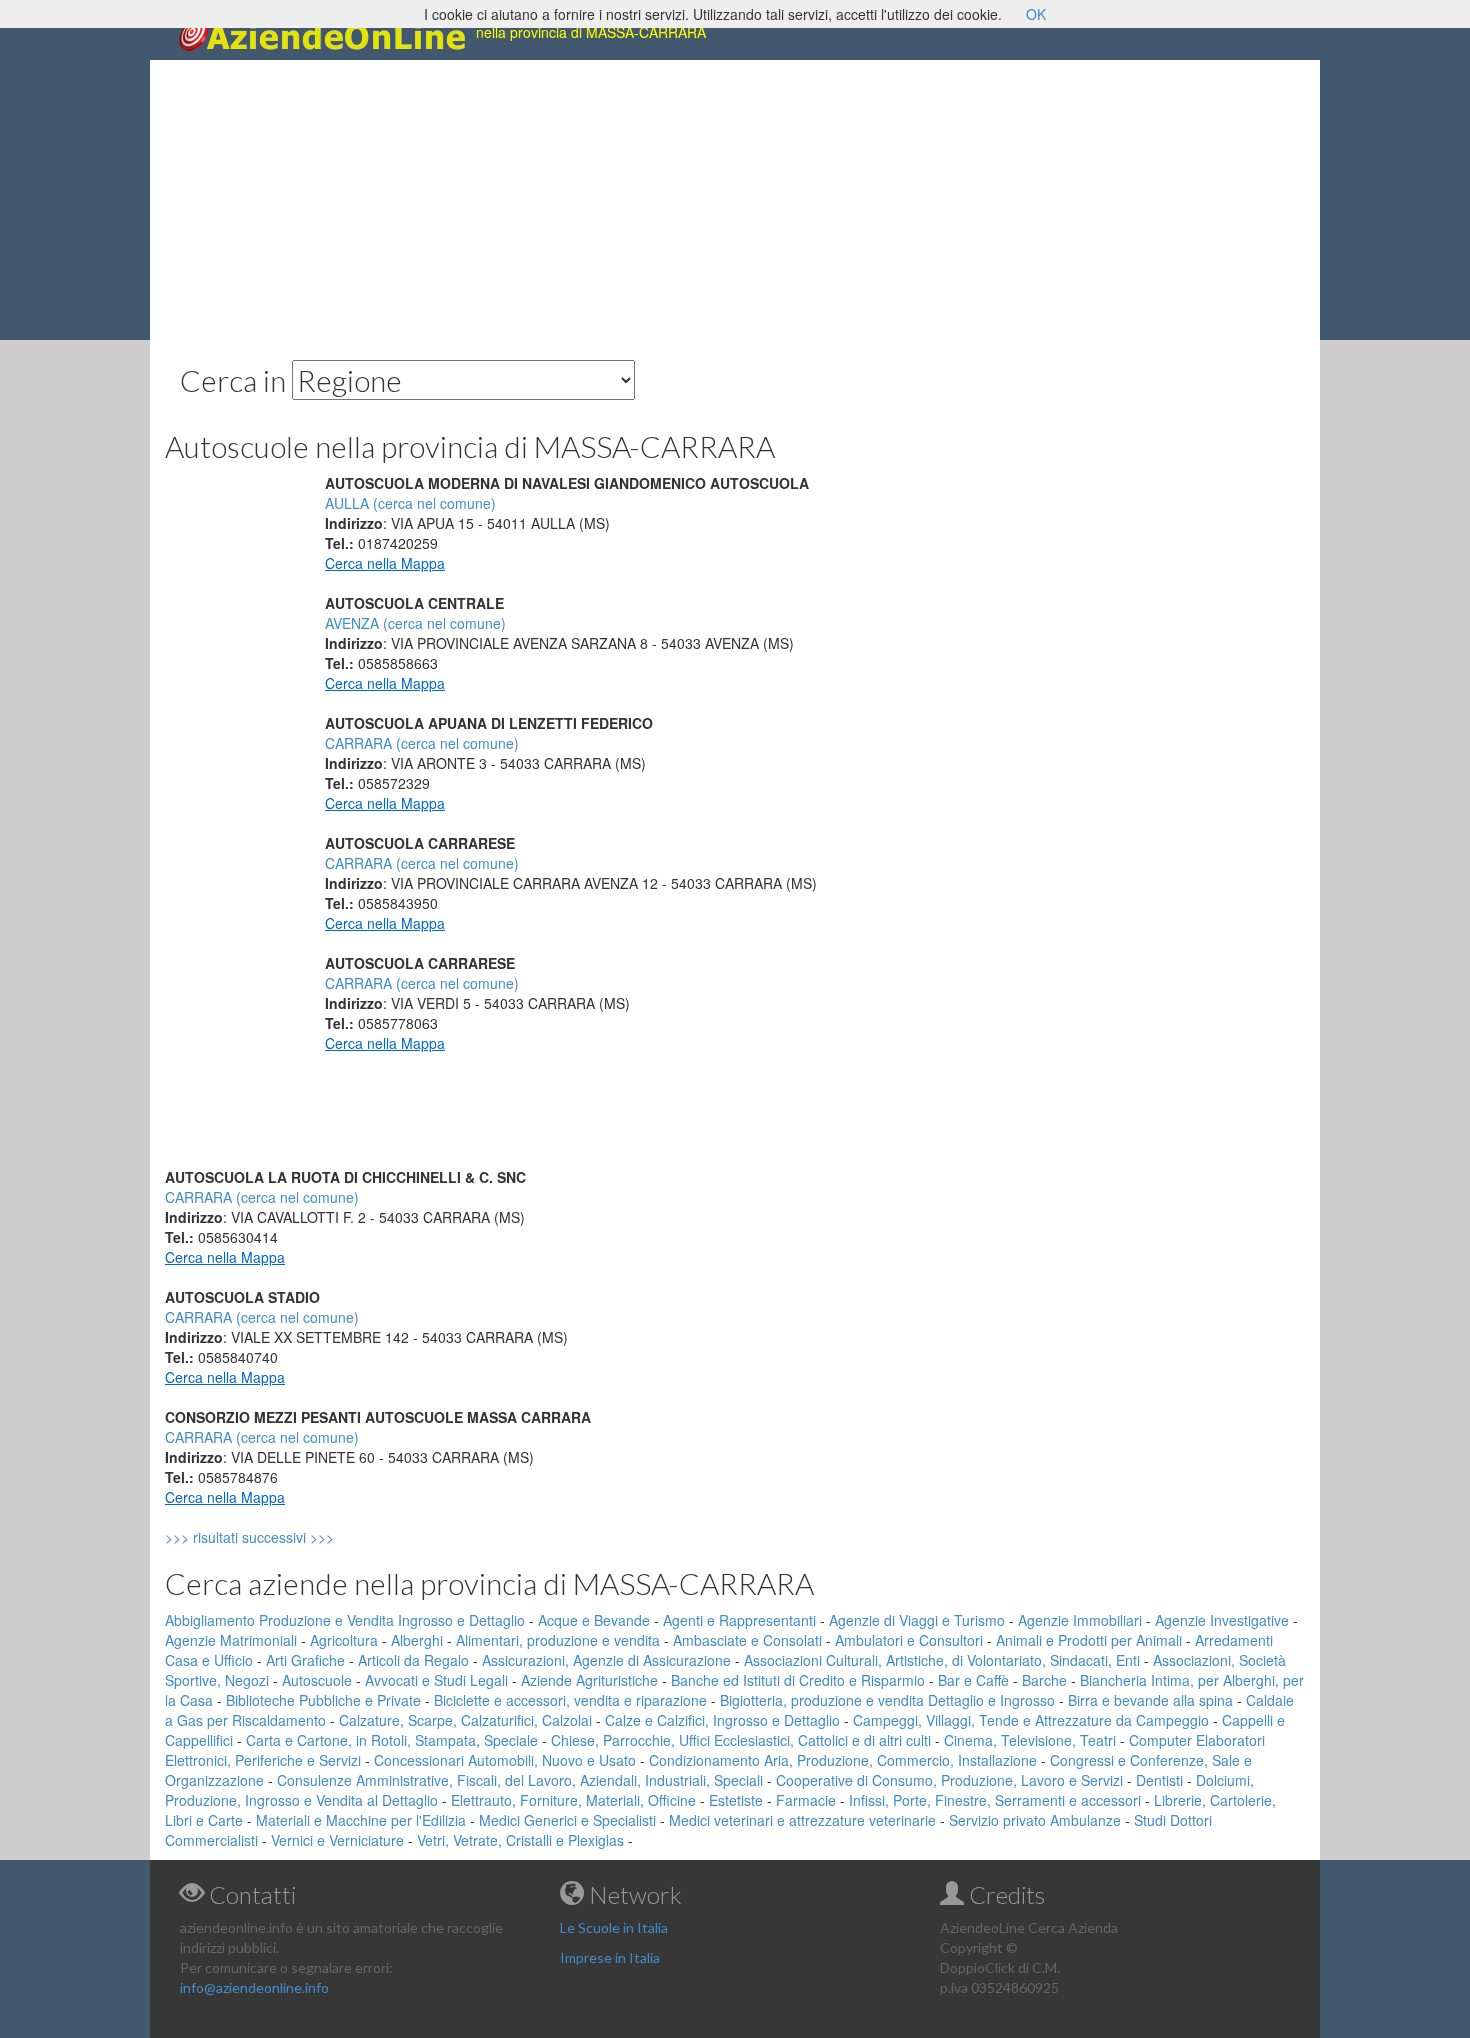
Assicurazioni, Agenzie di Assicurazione (606, 1660)
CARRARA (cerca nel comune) (422, 743)
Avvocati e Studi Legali (436, 1680)
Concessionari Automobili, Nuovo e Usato (505, 1760)
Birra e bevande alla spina (1150, 1700)
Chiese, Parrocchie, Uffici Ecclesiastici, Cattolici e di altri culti (741, 1740)
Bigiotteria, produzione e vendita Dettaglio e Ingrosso (887, 1700)
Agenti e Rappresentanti (739, 1620)
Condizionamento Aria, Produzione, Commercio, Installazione (843, 1760)
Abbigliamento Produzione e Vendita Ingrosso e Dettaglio (345, 1620)
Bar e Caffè (973, 1680)
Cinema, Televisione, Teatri (1030, 1740)
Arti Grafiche (305, 1660)
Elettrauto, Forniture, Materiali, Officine (573, 1800)
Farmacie (806, 1800)
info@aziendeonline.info (254, 1987)
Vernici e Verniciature (337, 1840)
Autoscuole (317, 1680)
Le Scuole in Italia (614, 1927)
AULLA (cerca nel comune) (410, 503)
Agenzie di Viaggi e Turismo (917, 1620)
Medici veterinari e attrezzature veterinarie (802, 1820)
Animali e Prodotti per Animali (1089, 1640)
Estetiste (736, 1800)
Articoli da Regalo (413, 1660)
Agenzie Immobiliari (1080, 1620)
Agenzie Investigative (1222, 1620)
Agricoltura (344, 1640)
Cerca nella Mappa (385, 563)
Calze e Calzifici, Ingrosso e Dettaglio (722, 1720)
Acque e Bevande (594, 1620)
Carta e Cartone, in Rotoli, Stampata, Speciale (392, 1740)
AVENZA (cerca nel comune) (415, 623)
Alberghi (417, 1640)
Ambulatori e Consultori (909, 1640)
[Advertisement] (735, 200)
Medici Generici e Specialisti (567, 1820)
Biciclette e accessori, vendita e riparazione (570, 1700)
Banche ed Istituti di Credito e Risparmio (798, 1680)
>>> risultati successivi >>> (283, 1537)
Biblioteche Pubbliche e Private (323, 1700)
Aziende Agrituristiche (589, 1680)
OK (1036, 14)
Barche (1044, 1680)
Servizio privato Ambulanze (1035, 1820)
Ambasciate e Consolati (747, 1640)
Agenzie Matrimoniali (231, 1640)
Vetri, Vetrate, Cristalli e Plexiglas (520, 1840)
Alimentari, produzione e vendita (558, 1640)
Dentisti (1159, 1780)
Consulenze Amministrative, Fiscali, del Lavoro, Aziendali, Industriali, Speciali (520, 1780)
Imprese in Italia (610, 1957)
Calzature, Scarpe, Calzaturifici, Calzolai (465, 1720)
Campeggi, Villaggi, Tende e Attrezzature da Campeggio (1031, 1720)
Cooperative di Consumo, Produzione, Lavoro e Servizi (949, 1780)
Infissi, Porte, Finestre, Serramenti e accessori (995, 1800)
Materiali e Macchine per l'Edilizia (361, 1820)
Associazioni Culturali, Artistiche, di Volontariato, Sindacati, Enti (942, 1660)
